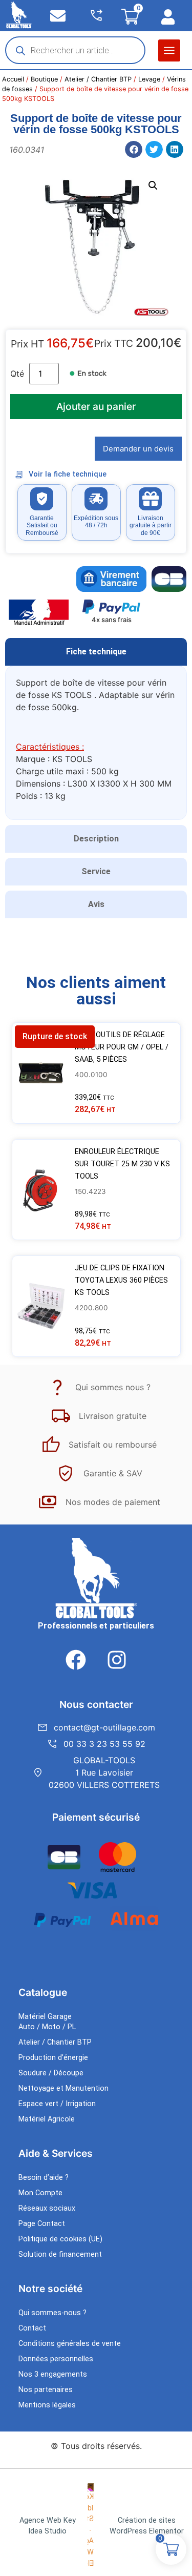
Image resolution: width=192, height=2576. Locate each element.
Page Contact (42, 2224)
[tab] (96, 652)
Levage (149, 79)
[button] (169, 50)
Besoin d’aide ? (44, 2178)
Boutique (44, 79)
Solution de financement (60, 2254)
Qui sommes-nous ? (52, 2313)
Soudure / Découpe (51, 2073)
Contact (32, 2328)
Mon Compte (40, 2193)
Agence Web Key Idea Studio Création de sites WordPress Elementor (102, 2526)
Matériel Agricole (47, 2119)
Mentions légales (47, 2405)
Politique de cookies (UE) (60, 2239)
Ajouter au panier (96, 406)
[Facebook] (76, 1660)
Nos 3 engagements (53, 2374)
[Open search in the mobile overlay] (75, 50)
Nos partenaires (46, 2390)
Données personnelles (56, 2359)
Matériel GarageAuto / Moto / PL (47, 2022)
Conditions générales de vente (70, 2344)
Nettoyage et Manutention (63, 2088)
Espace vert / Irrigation (57, 2104)
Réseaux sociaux (47, 2208)
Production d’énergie (53, 2058)
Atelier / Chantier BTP (98, 79)
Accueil (13, 79)
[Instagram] (117, 1660)
